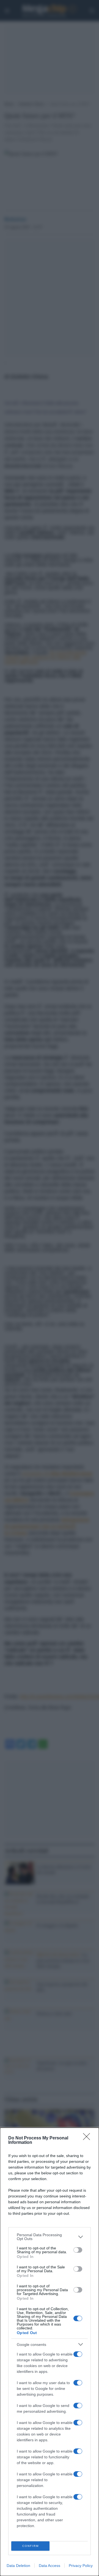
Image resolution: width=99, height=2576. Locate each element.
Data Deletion (18, 2566)
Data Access (50, 2566)
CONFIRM (31, 2546)
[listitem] (50, 2237)
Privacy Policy (81, 2566)
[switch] (78, 2250)
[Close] (88, 2138)
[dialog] (50, 2352)
